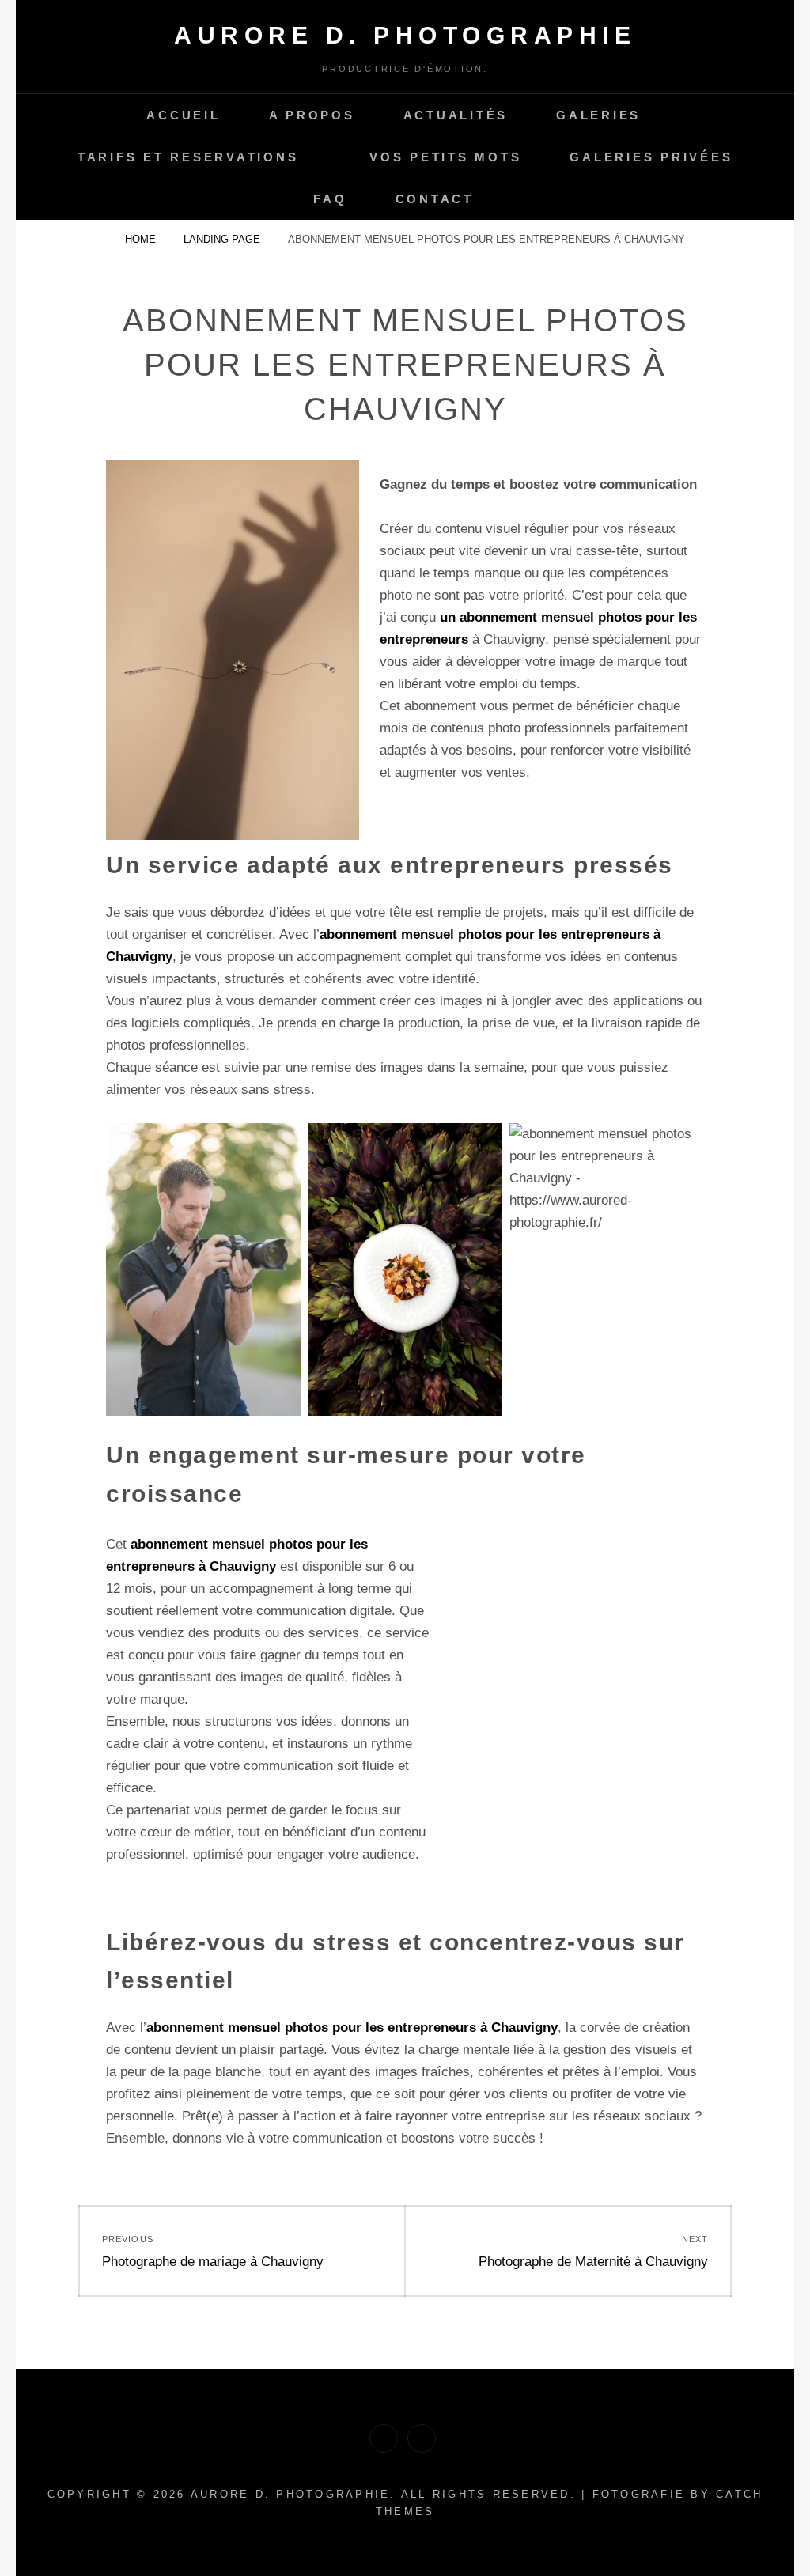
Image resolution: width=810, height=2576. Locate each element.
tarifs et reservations (188, 157)
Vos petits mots (445, 157)
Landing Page (223, 239)
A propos (312, 115)
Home (142, 239)
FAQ (330, 199)
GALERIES (598, 115)
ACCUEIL (183, 115)
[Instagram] (422, 2438)
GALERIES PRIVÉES (651, 157)
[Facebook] (384, 2438)
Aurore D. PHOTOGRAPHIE (405, 35)
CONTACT (435, 199)
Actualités (456, 115)
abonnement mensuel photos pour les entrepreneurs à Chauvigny (352, 2028)
